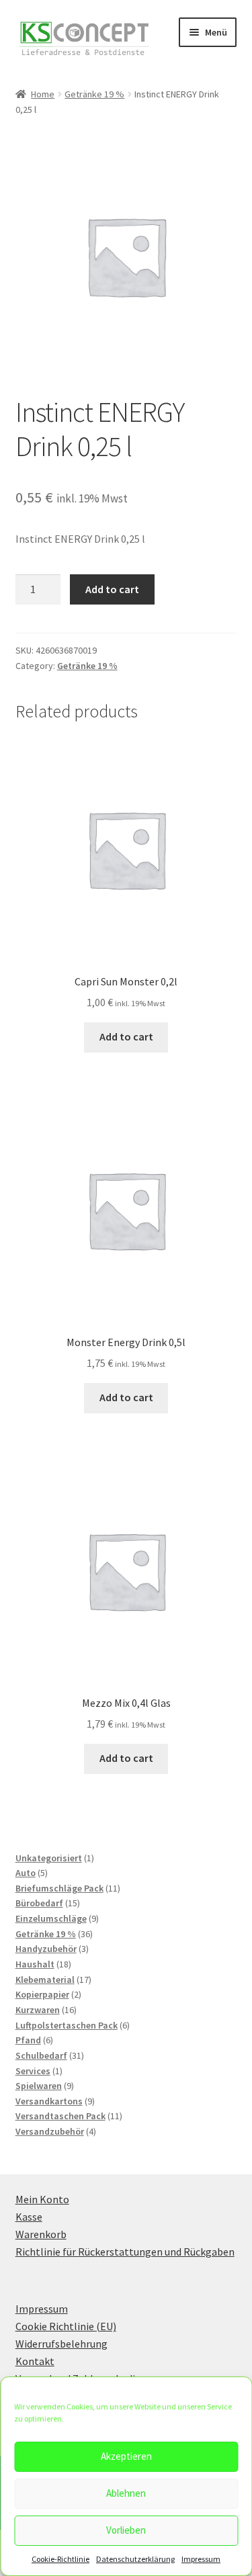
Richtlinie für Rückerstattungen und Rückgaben (125, 2252)
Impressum (201, 2559)
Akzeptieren (126, 2456)
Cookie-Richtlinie (60, 2559)
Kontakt (35, 2361)
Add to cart (112, 589)
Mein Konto (42, 2199)
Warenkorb (41, 2234)
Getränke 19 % (94, 94)
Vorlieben (126, 2530)
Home (43, 94)
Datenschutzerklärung (135, 2559)
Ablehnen (126, 2493)
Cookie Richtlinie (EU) (66, 2326)
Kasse (29, 2217)
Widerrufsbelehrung (61, 2344)
